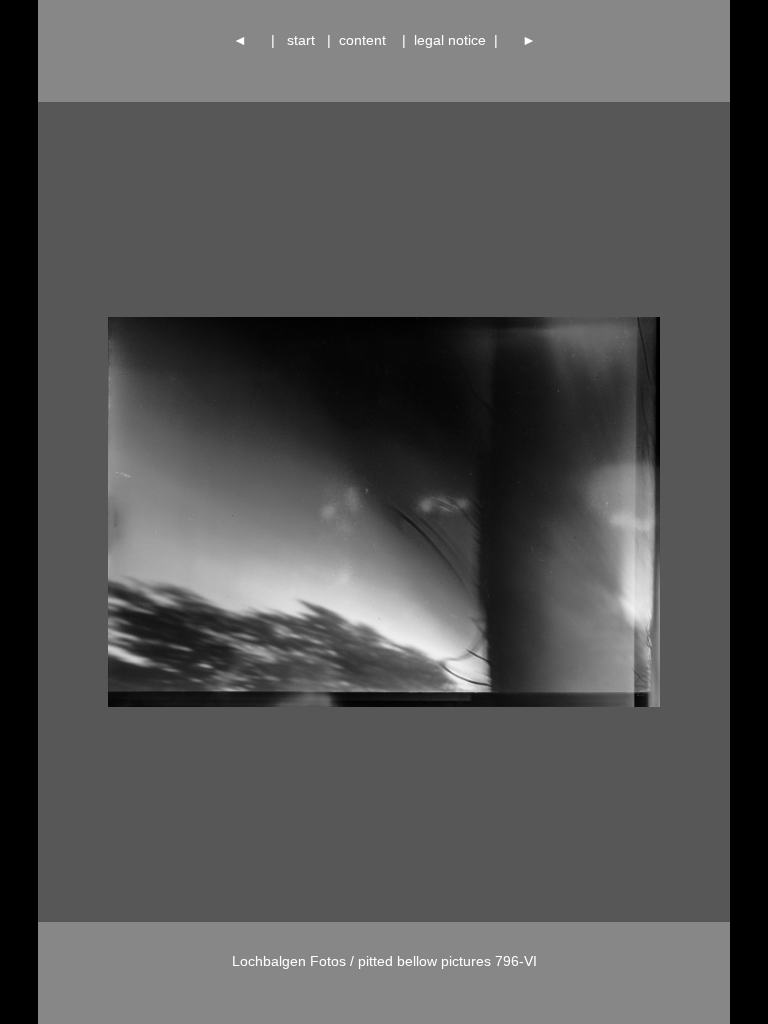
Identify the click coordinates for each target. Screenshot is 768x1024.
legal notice (450, 40)
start (301, 40)
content (366, 40)
